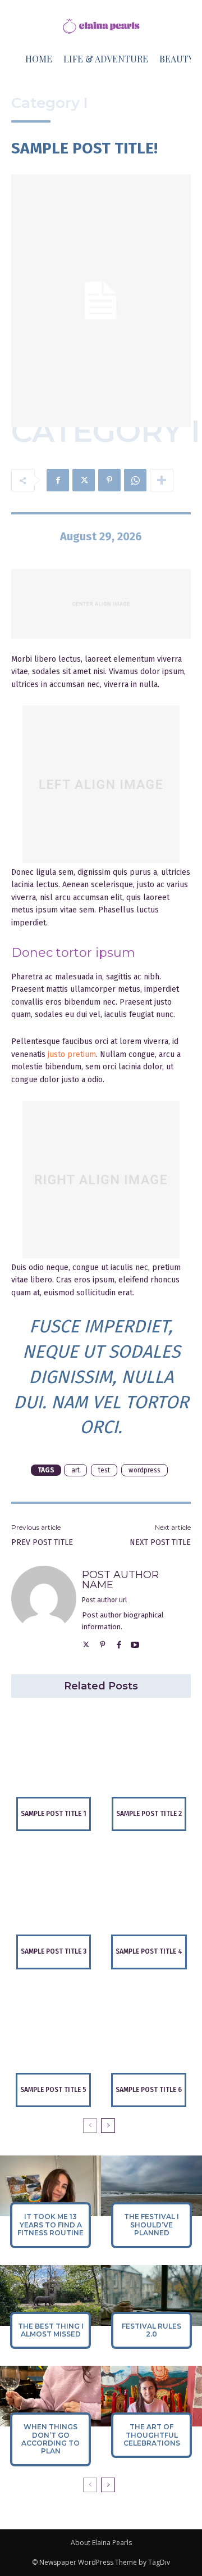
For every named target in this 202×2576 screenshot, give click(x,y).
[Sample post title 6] (149, 2031)
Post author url (104, 1600)
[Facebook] (58, 480)
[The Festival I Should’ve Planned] (151, 2186)
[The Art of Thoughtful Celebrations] (151, 2396)
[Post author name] (44, 1609)
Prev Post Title (42, 1542)
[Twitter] (86, 1644)
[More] (162, 480)
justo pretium (72, 1054)
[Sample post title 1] (53, 1755)
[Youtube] (135, 1644)
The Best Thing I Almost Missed (51, 2330)
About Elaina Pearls (101, 2543)
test (104, 1470)
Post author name (120, 1580)
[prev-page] (90, 2126)
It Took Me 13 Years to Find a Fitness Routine (50, 2225)
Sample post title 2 (149, 1814)
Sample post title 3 (54, 1951)
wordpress (144, 1470)
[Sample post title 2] (149, 1755)
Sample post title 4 (149, 1951)
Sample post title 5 (53, 2090)
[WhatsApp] (135, 480)
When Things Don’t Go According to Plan (50, 2439)
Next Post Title (160, 1542)
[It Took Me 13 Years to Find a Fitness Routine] (50, 2186)
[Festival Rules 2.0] (151, 2295)
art (75, 1470)
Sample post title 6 (149, 2090)
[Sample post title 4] (149, 1892)
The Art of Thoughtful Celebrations (152, 2435)
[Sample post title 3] (53, 1892)
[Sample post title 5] (53, 2031)
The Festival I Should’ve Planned (151, 2225)
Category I (50, 103)
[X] (84, 480)
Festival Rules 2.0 (151, 2330)
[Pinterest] (109, 480)
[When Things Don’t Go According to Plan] (50, 2396)
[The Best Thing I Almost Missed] (50, 2295)
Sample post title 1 (54, 1814)
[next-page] (108, 2126)
